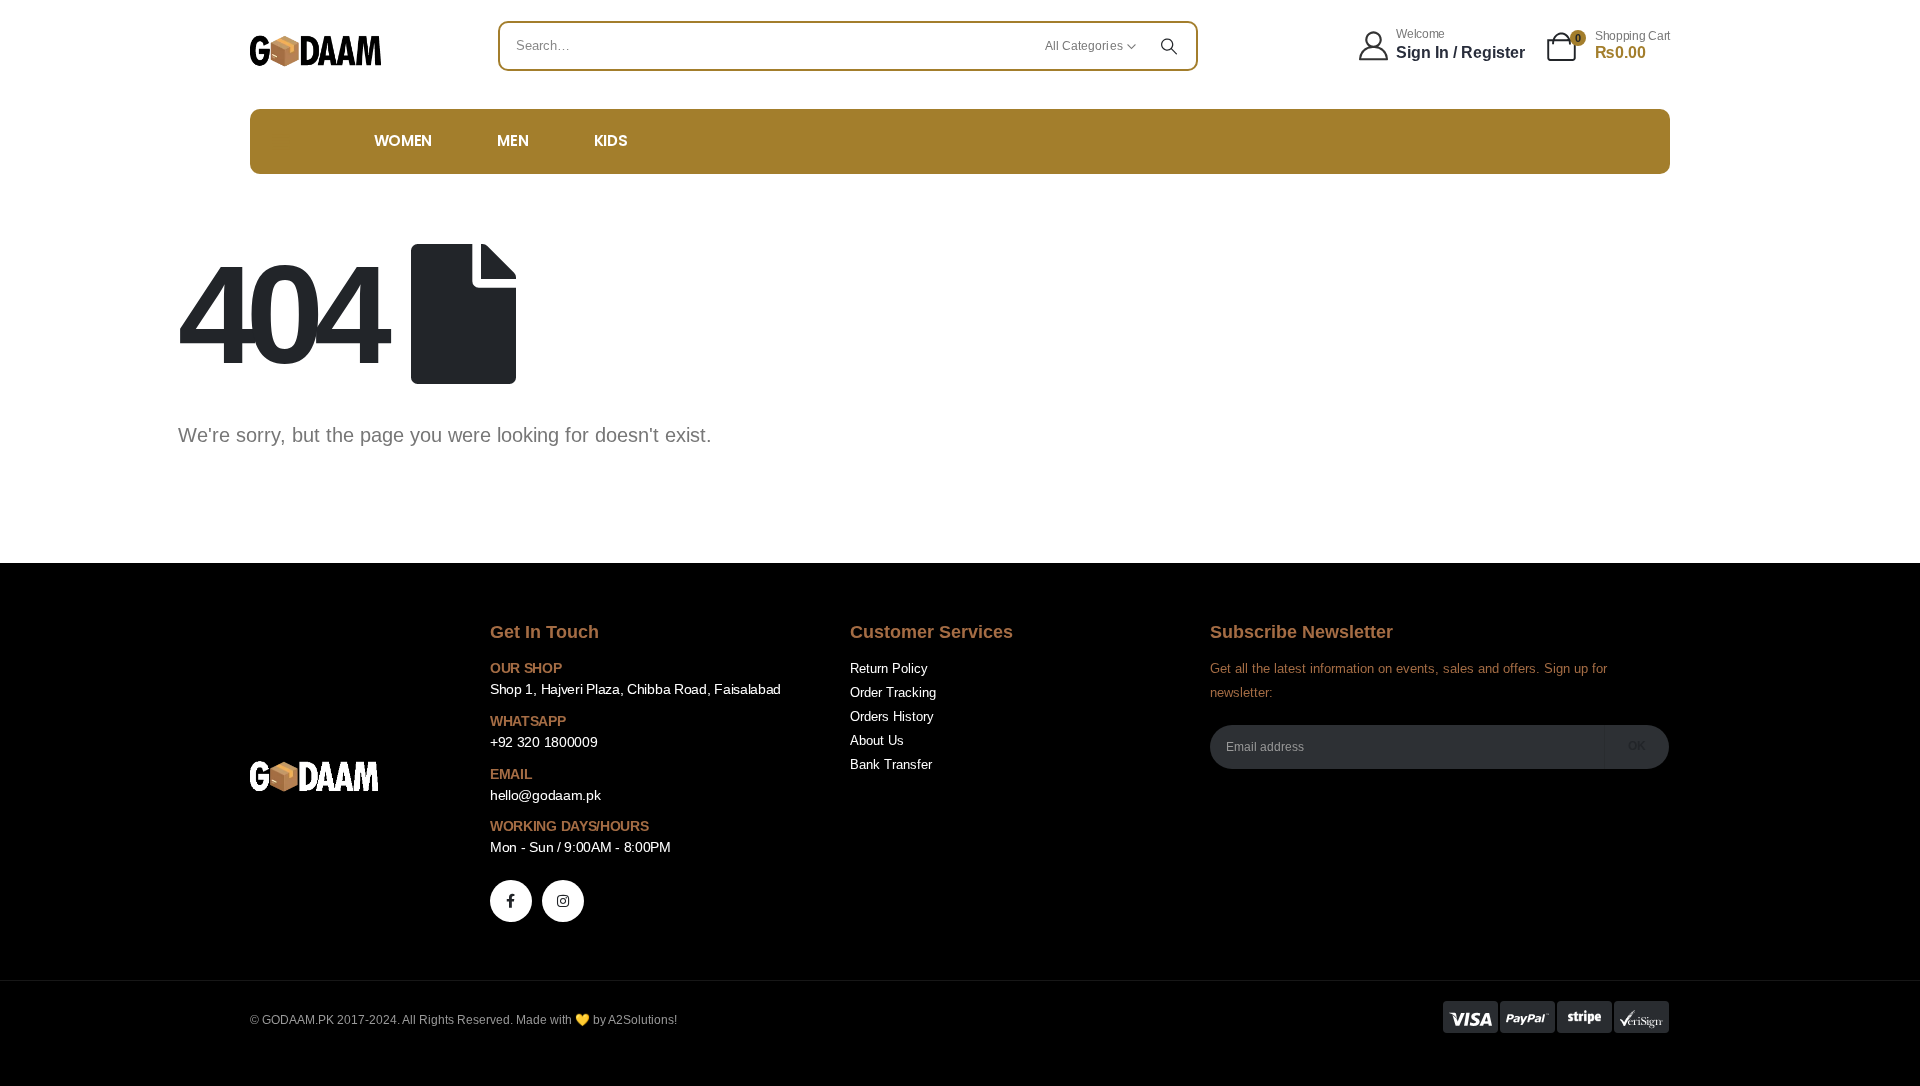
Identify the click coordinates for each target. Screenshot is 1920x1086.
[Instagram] (563, 901)
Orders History (892, 717)
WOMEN (403, 140)
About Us (877, 741)
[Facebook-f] (511, 901)
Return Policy (889, 669)
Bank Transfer (891, 765)
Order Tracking (893, 693)
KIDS (611, 140)
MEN (512, 140)
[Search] (1169, 46)
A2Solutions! (642, 1020)
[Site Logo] (315, 50)
